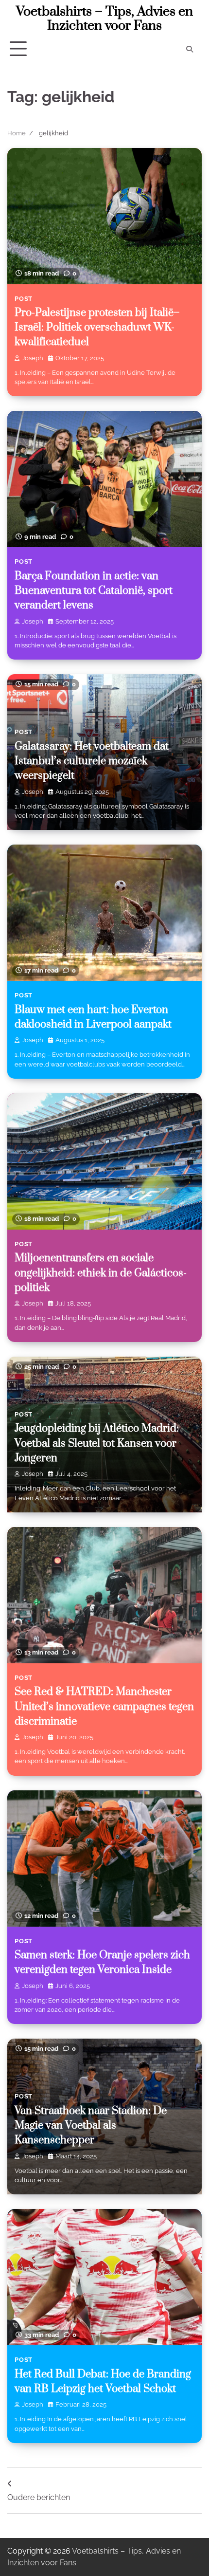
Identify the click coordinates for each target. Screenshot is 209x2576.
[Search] (190, 49)
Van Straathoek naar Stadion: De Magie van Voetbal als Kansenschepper (91, 2126)
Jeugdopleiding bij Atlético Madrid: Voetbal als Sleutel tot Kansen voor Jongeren (97, 1443)
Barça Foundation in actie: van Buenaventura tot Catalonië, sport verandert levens (94, 591)
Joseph (33, 358)
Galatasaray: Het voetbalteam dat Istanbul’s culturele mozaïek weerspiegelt (92, 761)
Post (24, 299)
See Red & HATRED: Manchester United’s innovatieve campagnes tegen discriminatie (104, 1707)
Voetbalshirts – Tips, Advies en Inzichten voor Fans (104, 19)
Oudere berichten (39, 2497)
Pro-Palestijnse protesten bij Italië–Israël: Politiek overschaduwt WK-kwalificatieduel (97, 328)
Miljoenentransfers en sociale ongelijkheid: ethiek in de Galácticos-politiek (101, 1273)
